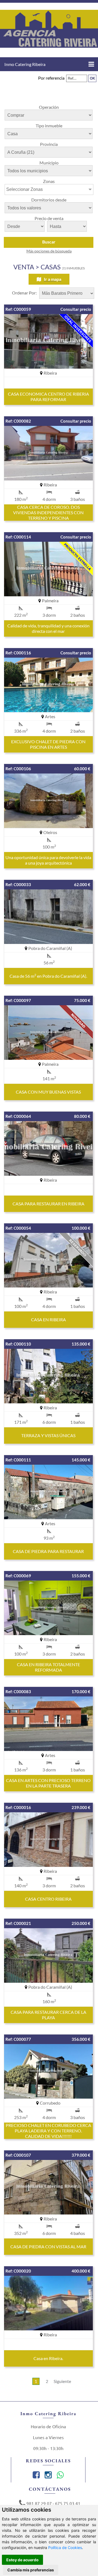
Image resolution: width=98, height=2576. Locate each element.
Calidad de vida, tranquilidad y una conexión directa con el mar (48, 628)
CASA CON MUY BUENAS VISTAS (48, 1092)
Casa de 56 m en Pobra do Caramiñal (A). (48, 976)
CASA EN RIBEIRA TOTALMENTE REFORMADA (48, 1667)
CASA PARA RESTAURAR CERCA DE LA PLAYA (48, 2015)
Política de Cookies (65, 2548)
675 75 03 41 (68, 2503)
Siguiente (62, 2381)
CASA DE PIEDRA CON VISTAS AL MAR (48, 2247)
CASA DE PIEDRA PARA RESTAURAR (48, 1551)
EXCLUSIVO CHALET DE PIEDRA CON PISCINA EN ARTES (48, 744)
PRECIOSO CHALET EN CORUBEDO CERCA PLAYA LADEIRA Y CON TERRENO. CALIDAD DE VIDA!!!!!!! (48, 2131)
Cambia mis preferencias (31, 2570)
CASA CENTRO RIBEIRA (48, 1899)
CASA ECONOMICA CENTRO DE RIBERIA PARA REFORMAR (48, 397)
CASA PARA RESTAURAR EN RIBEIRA (48, 1204)
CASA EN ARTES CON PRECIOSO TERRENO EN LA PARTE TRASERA (48, 1783)
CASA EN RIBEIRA (48, 1319)
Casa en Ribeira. (48, 2358)
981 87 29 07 (39, 2503)
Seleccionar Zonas (24, 189)
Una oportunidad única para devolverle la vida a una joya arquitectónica (48, 860)
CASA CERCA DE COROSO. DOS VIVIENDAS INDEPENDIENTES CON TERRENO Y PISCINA (48, 512)
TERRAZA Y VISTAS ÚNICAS (48, 1435)
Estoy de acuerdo (22, 2560)
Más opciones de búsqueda (49, 251)
